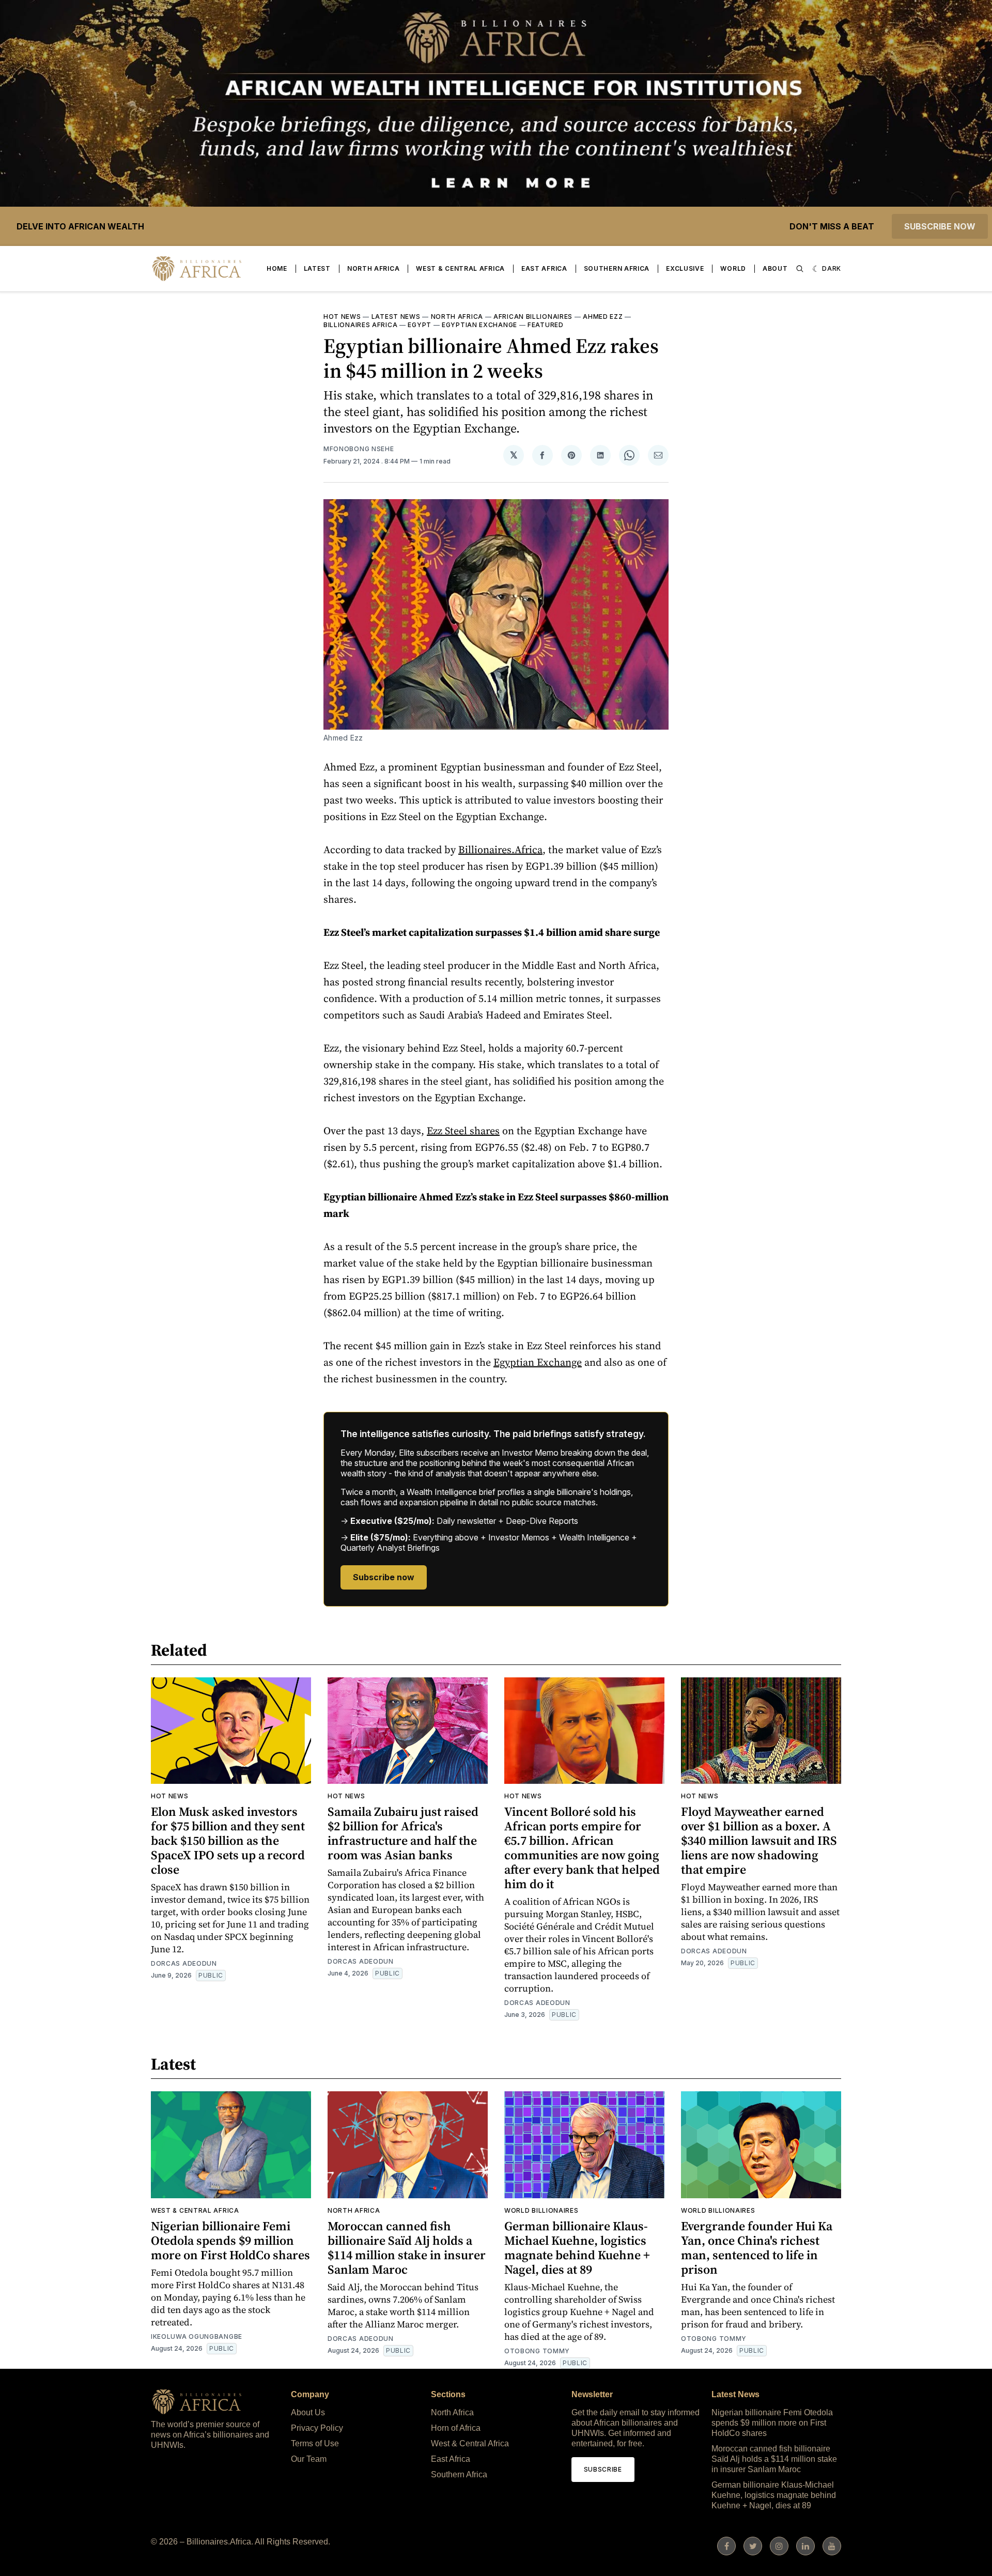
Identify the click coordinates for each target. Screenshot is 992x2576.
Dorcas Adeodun (184, 1963)
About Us (308, 2412)
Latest (317, 268)
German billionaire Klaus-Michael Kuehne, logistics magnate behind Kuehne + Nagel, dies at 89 (577, 2248)
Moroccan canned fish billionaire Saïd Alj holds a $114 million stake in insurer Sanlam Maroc (407, 2248)
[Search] (800, 269)
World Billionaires (541, 2210)
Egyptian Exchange (479, 325)
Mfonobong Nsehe (359, 449)
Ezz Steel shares (463, 1131)
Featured (546, 325)
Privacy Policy (317, 2428)
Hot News (342, 317)
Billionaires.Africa (500, 850)
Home (277, 268)
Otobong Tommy (537, 2351)
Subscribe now (940, 226)
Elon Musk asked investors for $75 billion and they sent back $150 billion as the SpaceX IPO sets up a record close (228, 1840)
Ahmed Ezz (603, 317)
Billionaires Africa (360, 325)
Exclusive (685, 268)
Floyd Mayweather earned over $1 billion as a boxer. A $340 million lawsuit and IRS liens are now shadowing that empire (759, 1840)
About (775, 268)
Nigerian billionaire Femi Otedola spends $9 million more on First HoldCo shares (230, 2240)
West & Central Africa (460, 268)
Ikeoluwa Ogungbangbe (197, 2336)
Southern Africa (617, 268)
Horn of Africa (456, 2428)
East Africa (544, 268)
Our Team (309, 2459)
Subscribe (603, 2469)
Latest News (396, 317)
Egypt (420, 325)
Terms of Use (315, 2443)
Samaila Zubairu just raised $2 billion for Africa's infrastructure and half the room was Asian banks (403, 1833)
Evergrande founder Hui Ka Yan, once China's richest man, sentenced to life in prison (757, 2248)
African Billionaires (533, 317)
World (733, 268)
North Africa (373, 268)
